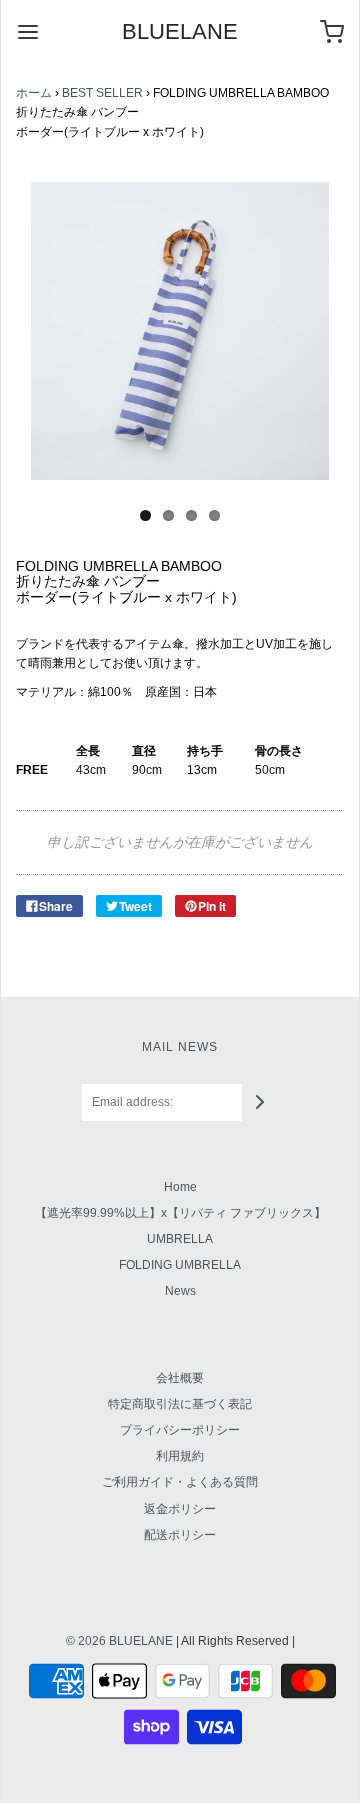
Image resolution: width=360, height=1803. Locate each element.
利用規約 (180, 1456)
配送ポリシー (180, 1535)
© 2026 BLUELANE (119, 1641)
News (180, 1291)
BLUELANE (180, 32)
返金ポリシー (180, 1509)
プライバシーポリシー (180, 1430)
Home (180, 1187)
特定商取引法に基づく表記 (180, 1404)
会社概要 (180, 1378)
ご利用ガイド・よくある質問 (180, 1482)
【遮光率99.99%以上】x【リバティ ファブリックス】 (180, 1213)
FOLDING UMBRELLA (180, 1265)
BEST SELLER (102, 93)
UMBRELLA (180, 1239)
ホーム (34, 93)
